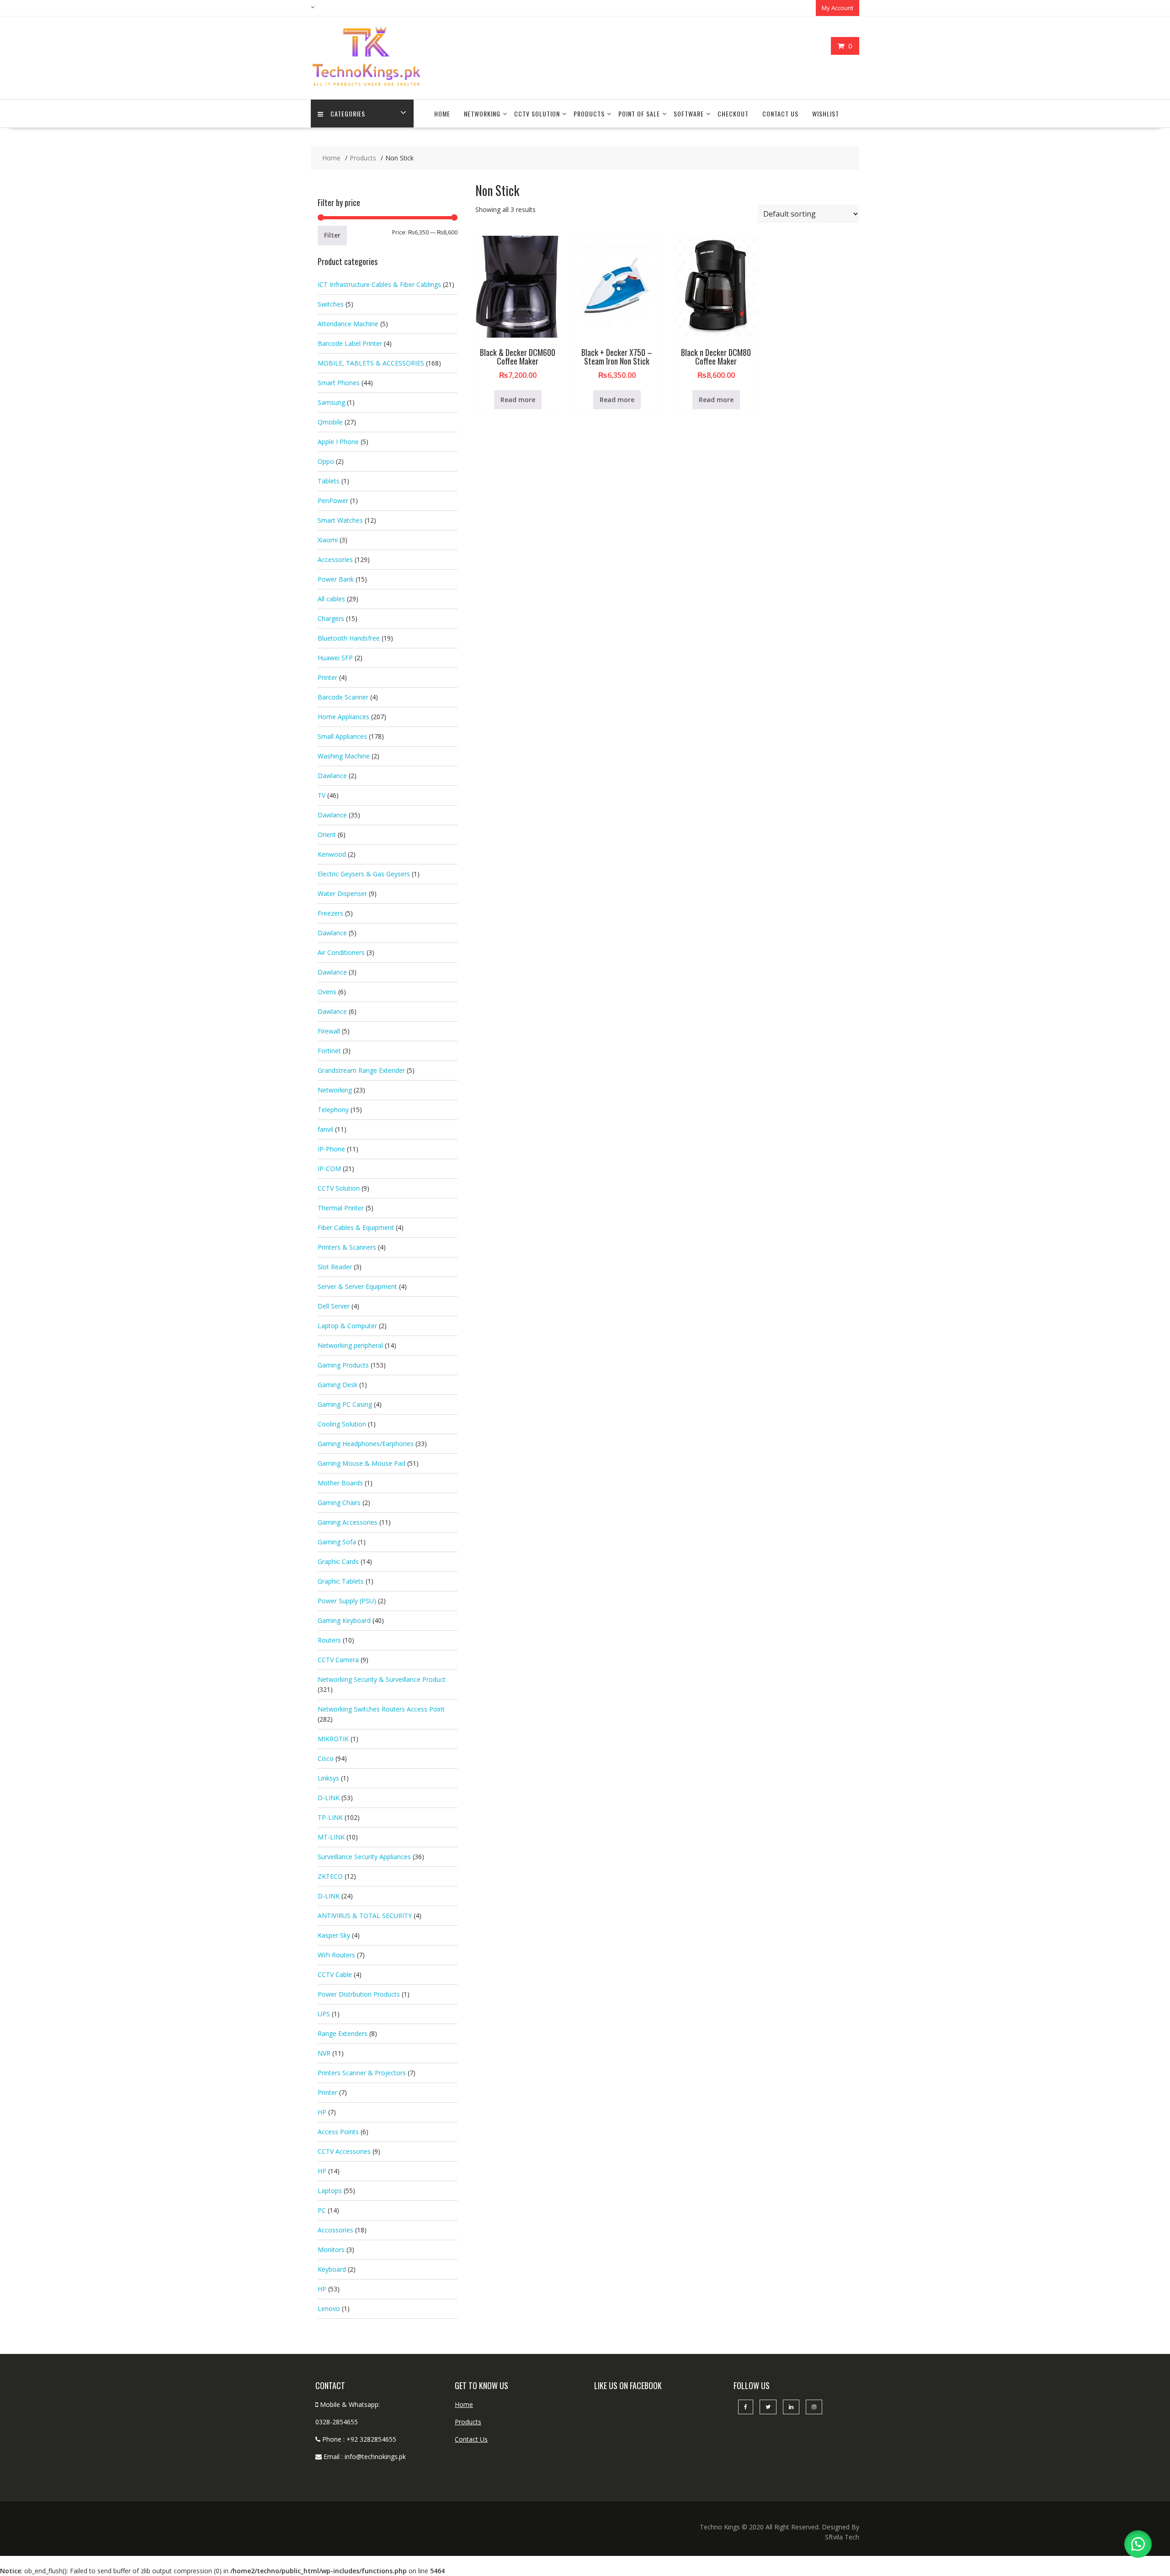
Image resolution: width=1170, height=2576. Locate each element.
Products (589, 114)
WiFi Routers (336, 1955)
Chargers (331, 618)
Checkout (733, 114)
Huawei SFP (335, 658)
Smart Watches (340, 520)
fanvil (325, 1129)
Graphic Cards (338, 1561)
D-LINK (329, 1798)
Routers (329, 1640)
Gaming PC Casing (345, 1404)
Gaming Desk (338, 1385)
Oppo (326, 461)
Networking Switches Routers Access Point (381, 1709)
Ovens (327, 992)
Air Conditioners (341, 952)
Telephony (333, 1110)
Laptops (330, 2191)
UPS (324, 2014)
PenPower (333, 501)
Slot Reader (335, 1267)
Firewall (329, 1031)
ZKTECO (330, 1876)
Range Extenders (343, 2033)
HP (322, 2112)
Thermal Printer (341, 1208)
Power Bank (336, 579)
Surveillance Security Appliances (364, 1857)
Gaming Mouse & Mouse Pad (362, 1463)
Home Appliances (343, 717)
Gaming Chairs (339, 1503)
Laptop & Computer (347, 1326)
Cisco (326, 1758)
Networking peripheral (350, 1345)
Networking (482, 114)
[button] (1138, 2544)
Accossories (335, 2230)
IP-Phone (331, 1149)
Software (689, 114)
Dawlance (332, 776)
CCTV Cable (335, 1974)
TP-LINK (330, 1817)
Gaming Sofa (337, 1542)
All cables (331, 599)
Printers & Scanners (347, 1247)
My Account (838, 8)
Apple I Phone (338, 442)
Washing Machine (344, 756)
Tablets (329, 481)
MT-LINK (331, 1837)
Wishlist (826, 114)
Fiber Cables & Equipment (356, 1227)
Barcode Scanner (343, 697)
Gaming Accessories (348, 1522)
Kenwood (332, 854)
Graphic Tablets (341, 1581)
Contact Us (780, 114)
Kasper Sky (334, 1935)
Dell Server (334, 1306)
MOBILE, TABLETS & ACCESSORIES (371, 363)
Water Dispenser (342, 893)
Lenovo (329, 2308)
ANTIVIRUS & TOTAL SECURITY (365, 1916)
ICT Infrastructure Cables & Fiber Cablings (379, 284)
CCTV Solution (537, 114)
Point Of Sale (639, 114)
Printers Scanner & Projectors (362, 2073)
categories (348, 114)
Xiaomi (328, 540)
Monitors (331, 2250)
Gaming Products (343, 1365)
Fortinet (329, 1051)
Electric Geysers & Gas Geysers (364, 874)
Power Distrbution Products (359, 1994)
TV (322, 795)
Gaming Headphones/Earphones (366, 1444)
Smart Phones (339, 383)
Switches (331, 304)
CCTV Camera (338, 1660)
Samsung (331, 402)
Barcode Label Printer (350, 343)
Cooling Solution (342, 1424)
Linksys (328, 1778)
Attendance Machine (348, 324)
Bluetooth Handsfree (349, 638)
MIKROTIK (333, 1739)
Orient (327, 835)
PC (322, 2210)
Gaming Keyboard (344, 1620)
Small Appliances (342, 736)
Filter (332, 235)
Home (442, 114)
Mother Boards (340, 1483)
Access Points (338, 2132)
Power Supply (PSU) (347, 1601)
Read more (518, 400)
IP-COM (329, 1169)
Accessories (335, 559)
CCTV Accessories (344, 2151)
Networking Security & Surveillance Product (382, 1679)
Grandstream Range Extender (361, 1070)
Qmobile (330, 422)
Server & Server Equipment (357, 1286)
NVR (324, 2053)
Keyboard (332, 2269)
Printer (327, 677)
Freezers (330, 913)
